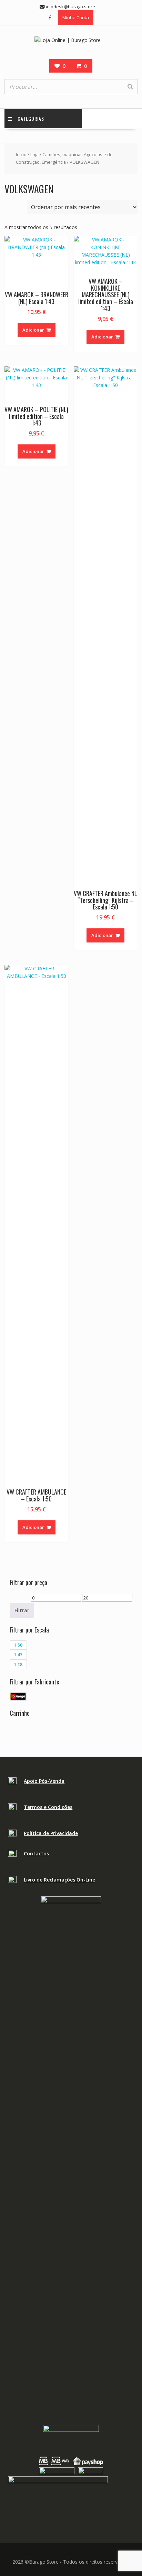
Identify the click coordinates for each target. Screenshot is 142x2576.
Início (21, 154)
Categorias (31, 118)
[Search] (130, 87)
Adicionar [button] (33, 330)
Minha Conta (76, 18)
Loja (34, 154)
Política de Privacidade (51, 1833)
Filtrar (22, 1610)
